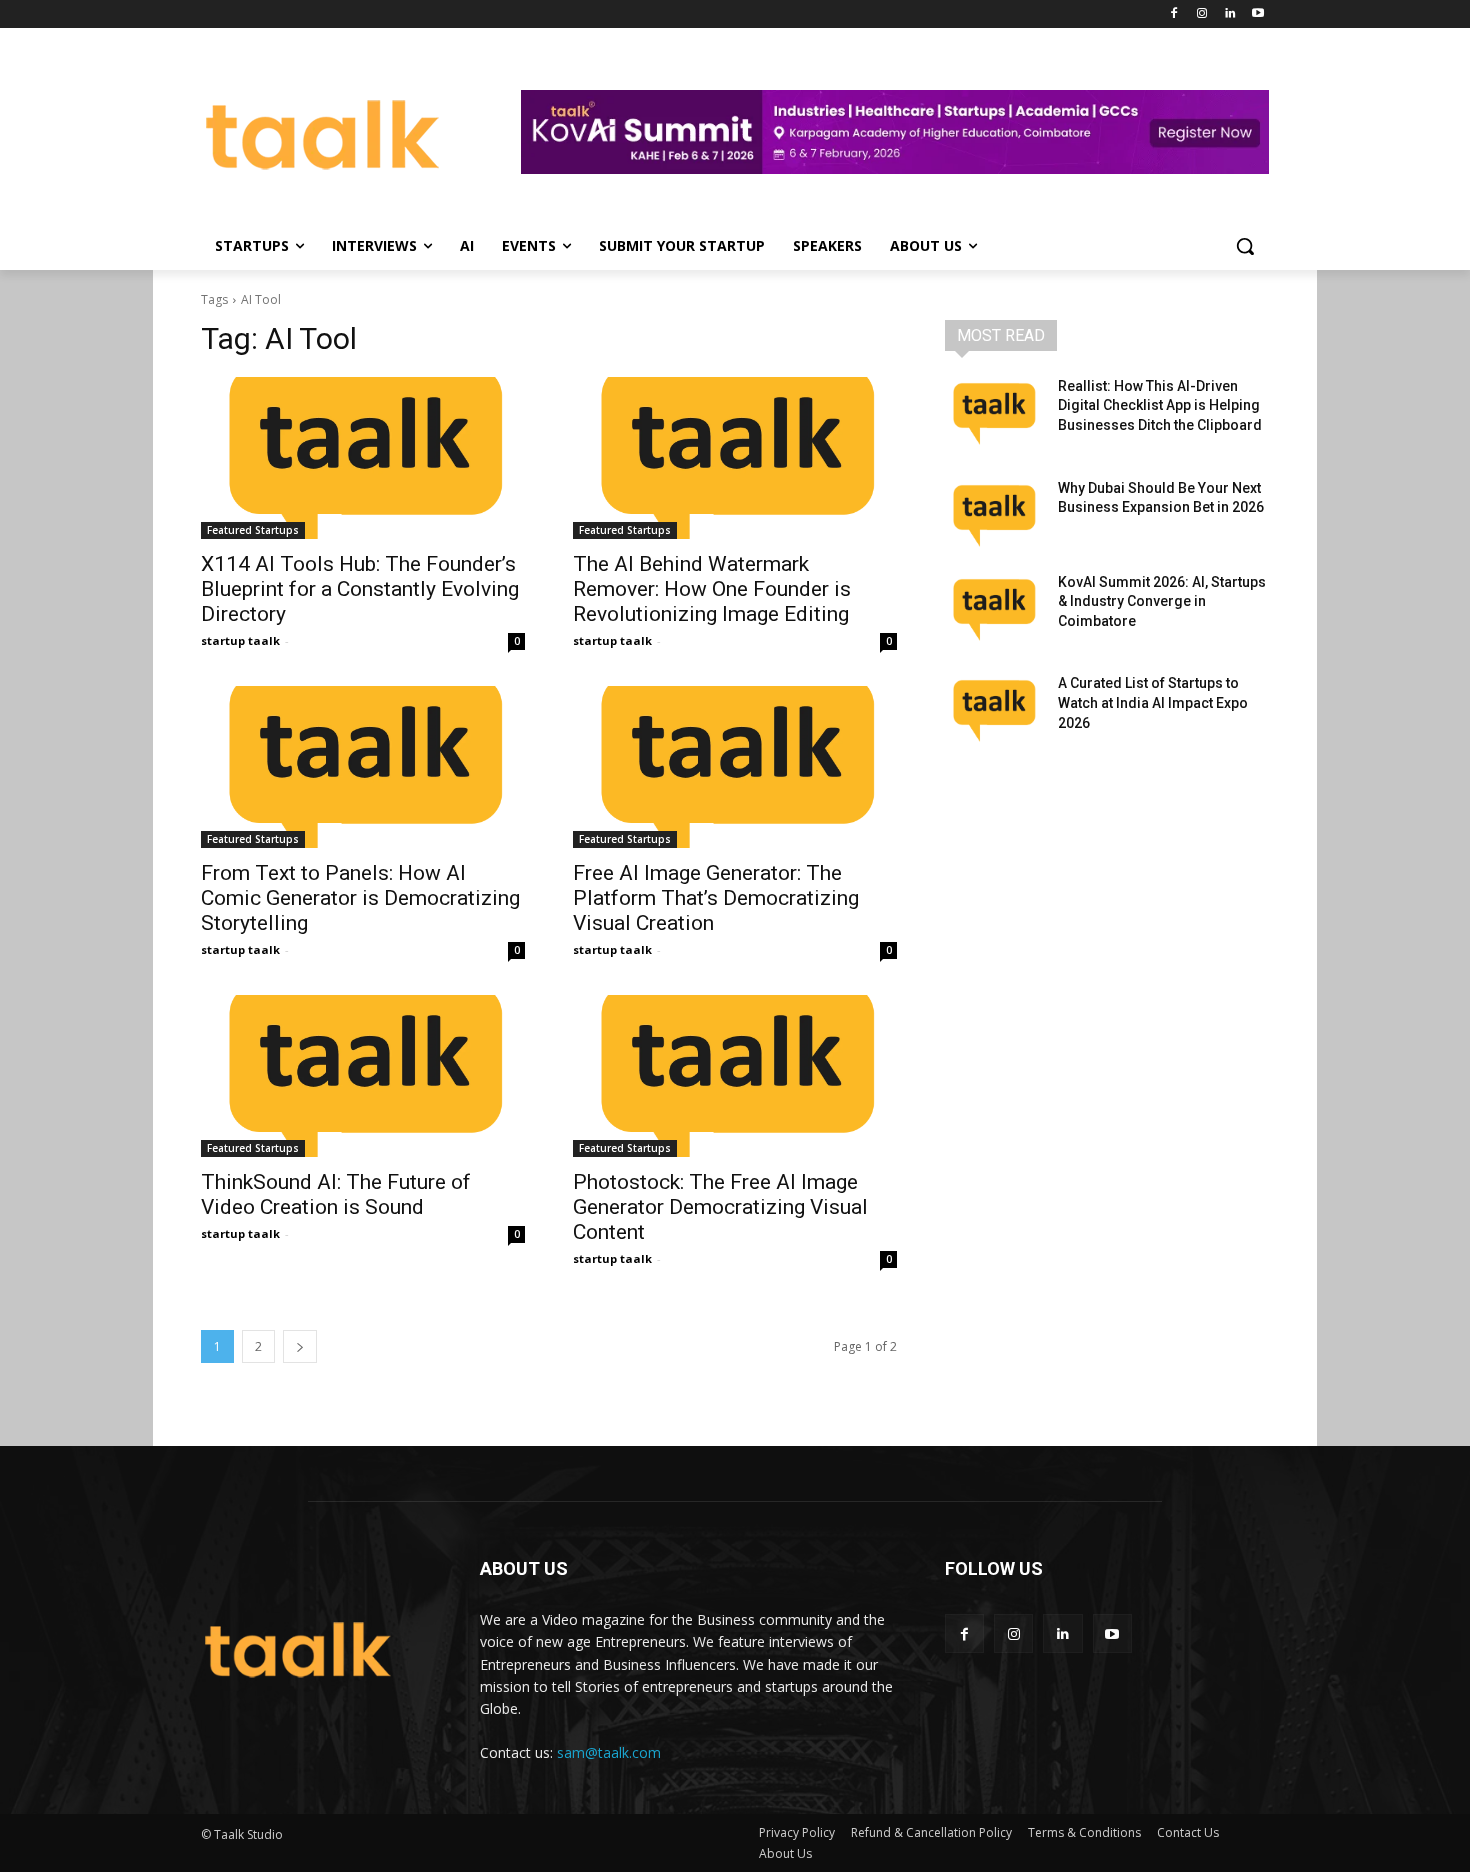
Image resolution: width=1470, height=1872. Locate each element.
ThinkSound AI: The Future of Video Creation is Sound (336, 1194)
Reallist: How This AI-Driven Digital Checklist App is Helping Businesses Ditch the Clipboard (1160, 405)
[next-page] (300, 1346)
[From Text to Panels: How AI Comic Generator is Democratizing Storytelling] (363, 767)
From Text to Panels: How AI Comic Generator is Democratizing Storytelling (360, 898)
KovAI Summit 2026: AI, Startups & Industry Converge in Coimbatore (1162, 601)
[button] (1245, 246)
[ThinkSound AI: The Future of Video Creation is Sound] (363, 1076)
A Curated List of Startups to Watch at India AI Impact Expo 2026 (1153, 702)
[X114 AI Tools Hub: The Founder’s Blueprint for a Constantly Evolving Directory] (363, 458)
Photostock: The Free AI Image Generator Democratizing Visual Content (720, 1207)
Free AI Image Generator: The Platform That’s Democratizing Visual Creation (716, 898)
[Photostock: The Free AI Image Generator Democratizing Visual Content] (735, 1076)
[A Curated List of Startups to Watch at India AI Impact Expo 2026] (993, 708)
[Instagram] (1202, 14)
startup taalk (240, 640)
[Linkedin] (1229, 14)
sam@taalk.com (609, 1752)
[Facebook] (1174, 14)
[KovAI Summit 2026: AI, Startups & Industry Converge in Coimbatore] (993, 607)
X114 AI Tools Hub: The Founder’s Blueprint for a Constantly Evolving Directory (360, 589)
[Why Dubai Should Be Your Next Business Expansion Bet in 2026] (993, 513)
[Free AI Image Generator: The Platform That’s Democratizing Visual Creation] (735, 767)
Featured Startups (253, 530)
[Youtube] (1257, 14)
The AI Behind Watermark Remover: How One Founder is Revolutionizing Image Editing (712, 589)
